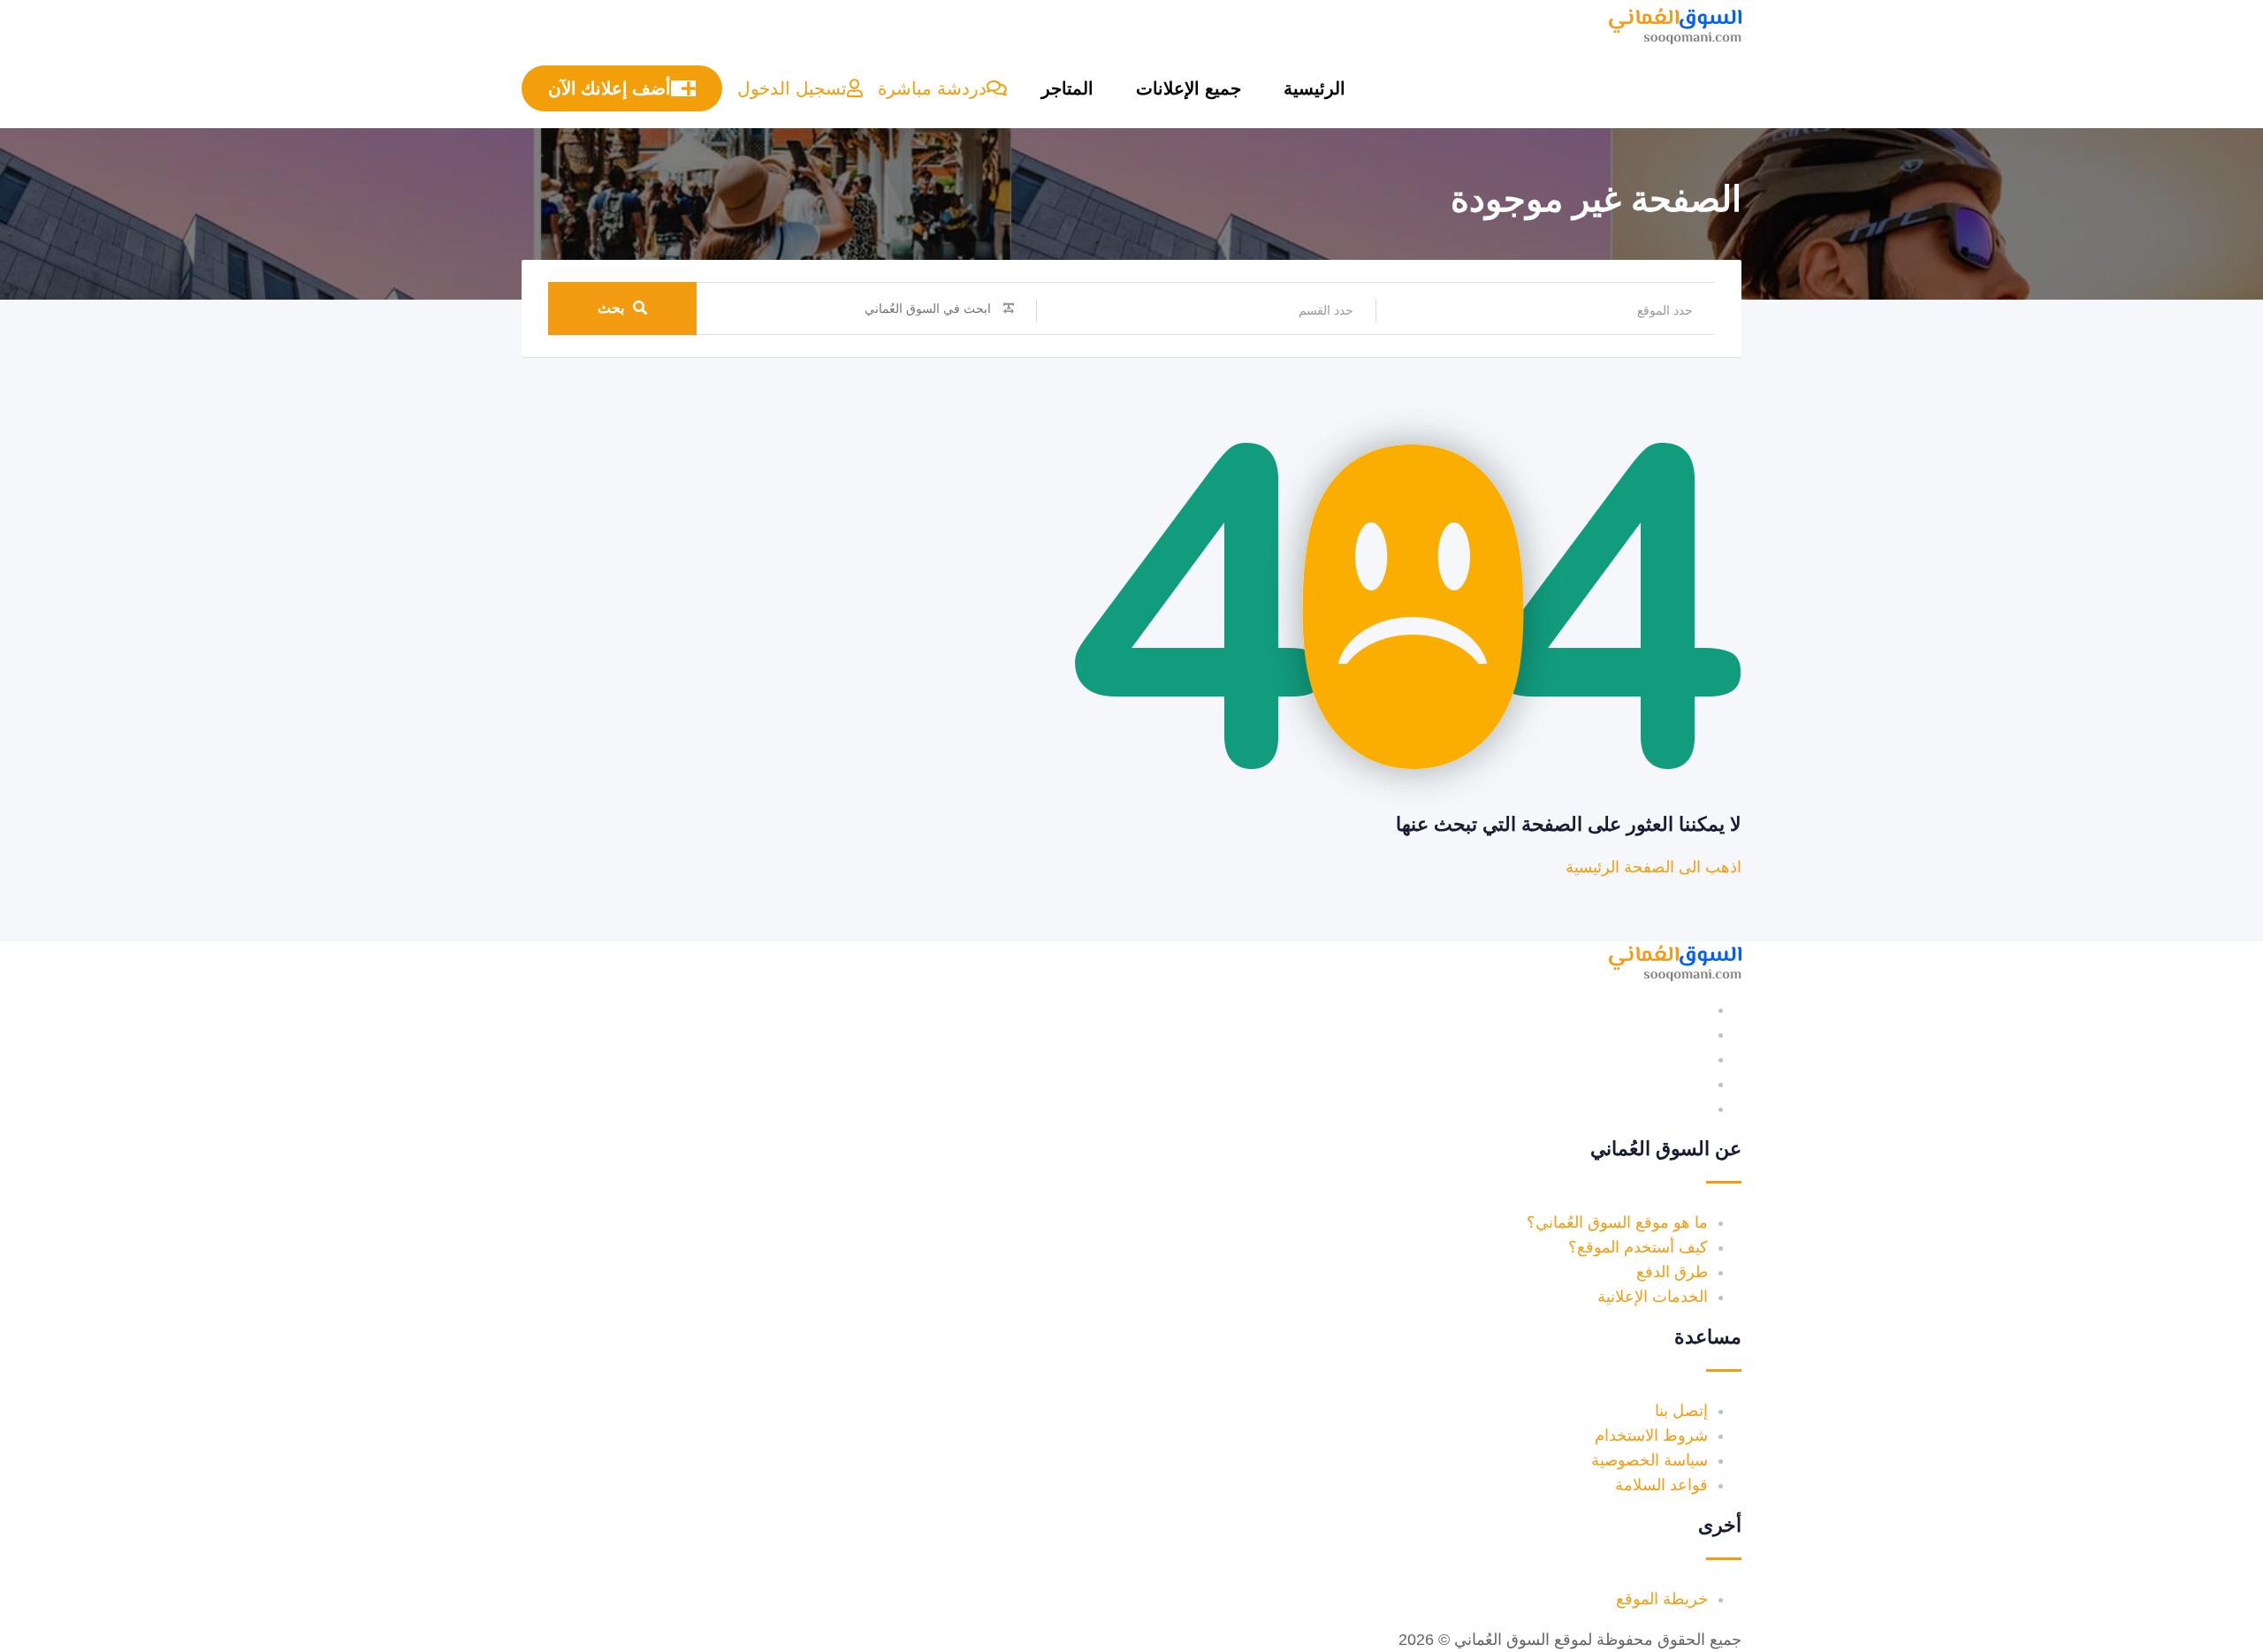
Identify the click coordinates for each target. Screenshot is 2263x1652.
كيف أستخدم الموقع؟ (1638, 1247)
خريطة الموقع (1662, 1599)
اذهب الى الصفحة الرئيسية (1653, 867)
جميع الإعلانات (1189, 88)
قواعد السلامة (1661, 1485)
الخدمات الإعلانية (1653, 1297)
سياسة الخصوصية (1650, 1460)
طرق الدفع (1672, 1272)
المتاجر (1067, 88)
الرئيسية (1314, 88)
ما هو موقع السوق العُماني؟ (1617, 1222)
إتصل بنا (1681, 1411)
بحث (611, 308)
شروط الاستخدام (1651, 1435)
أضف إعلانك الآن (610, 88)
